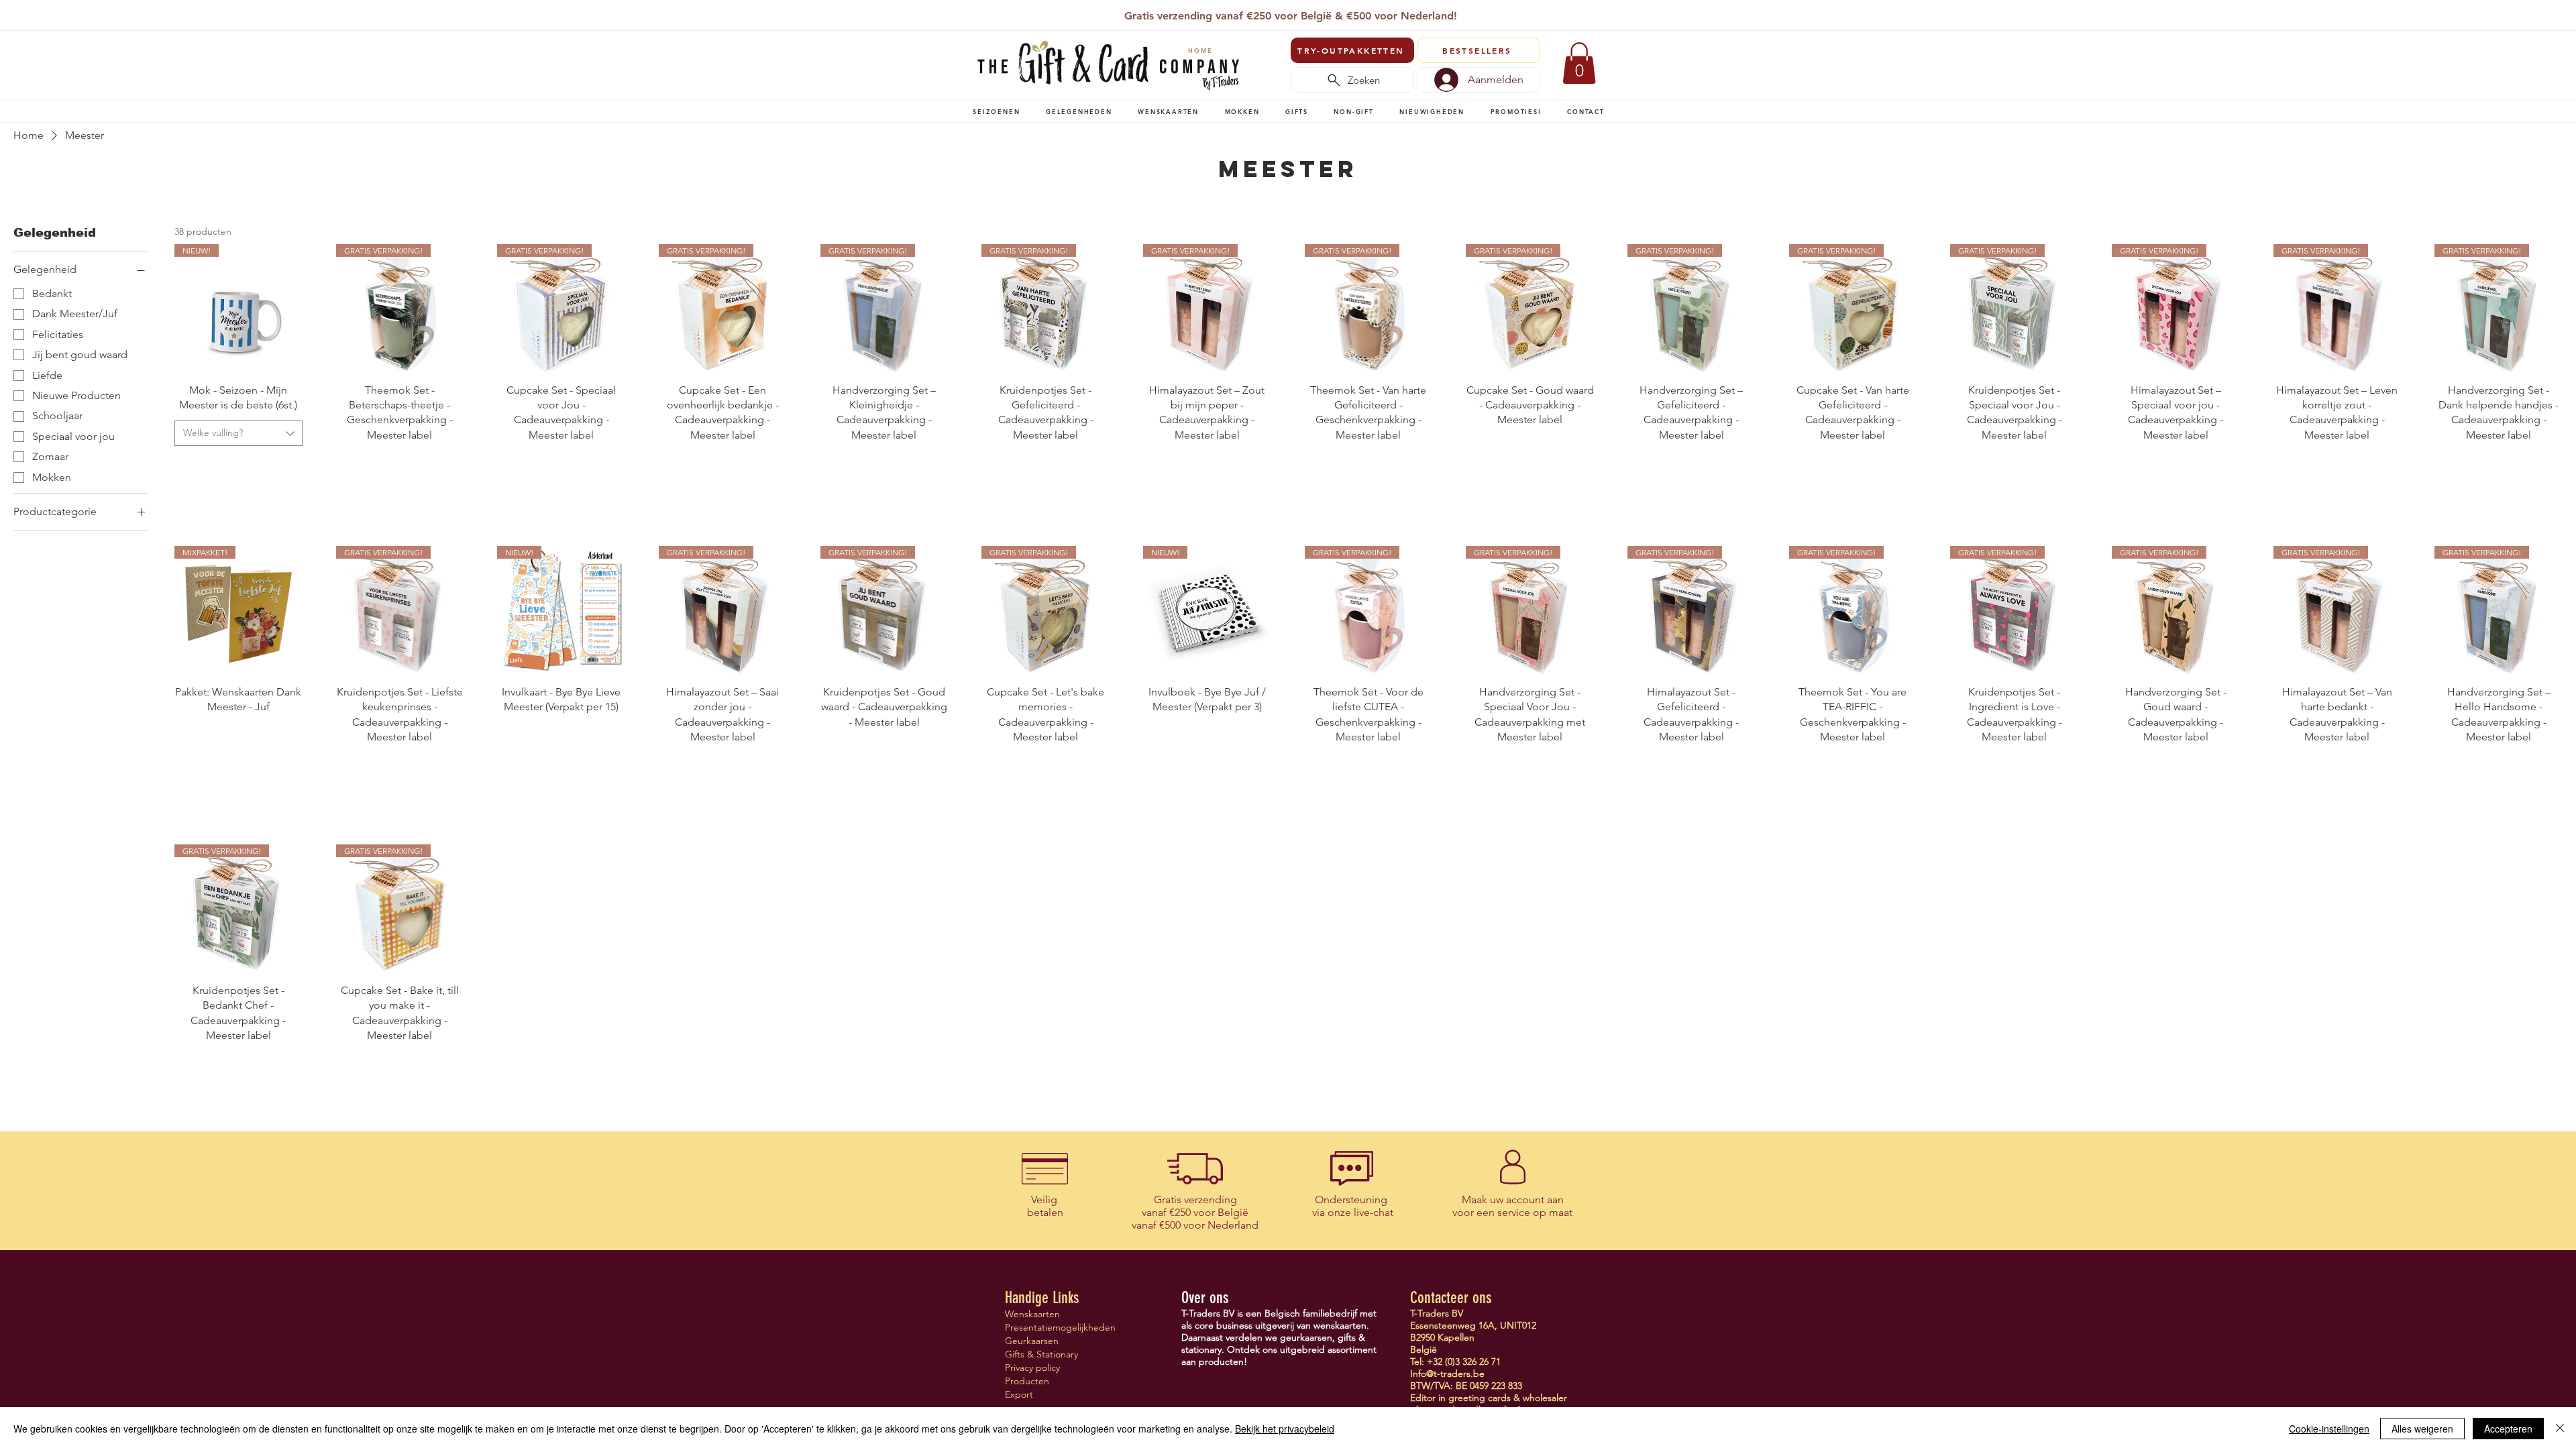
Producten (1027, 1381)
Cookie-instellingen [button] (2329, 1429)
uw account (1517, 1200)
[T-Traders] (1267, 12)
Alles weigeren (2422, 1429)
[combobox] (238, 433)
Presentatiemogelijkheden (1052, 1327)
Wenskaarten (1032, 1314)
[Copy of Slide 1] (1298, 12)
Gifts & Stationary (1041, 1354)
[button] (997, 111)
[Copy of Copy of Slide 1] (1282, 12)
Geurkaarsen (1032, 1341)
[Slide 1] (1250, 12)
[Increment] (291, 466)
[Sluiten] (2560, 1429)
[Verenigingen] (1329, 12)
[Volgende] (1599, 17)
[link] (1579, 63)
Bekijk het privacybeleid (1285, 1429)
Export (1019, 1394)
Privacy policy (1032, 1368)
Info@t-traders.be (1447, 1374)
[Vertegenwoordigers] (1313, 12)
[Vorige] (979, 17)
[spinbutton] (238, 466)
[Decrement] (185, 466)
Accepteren (2508, 1429)
